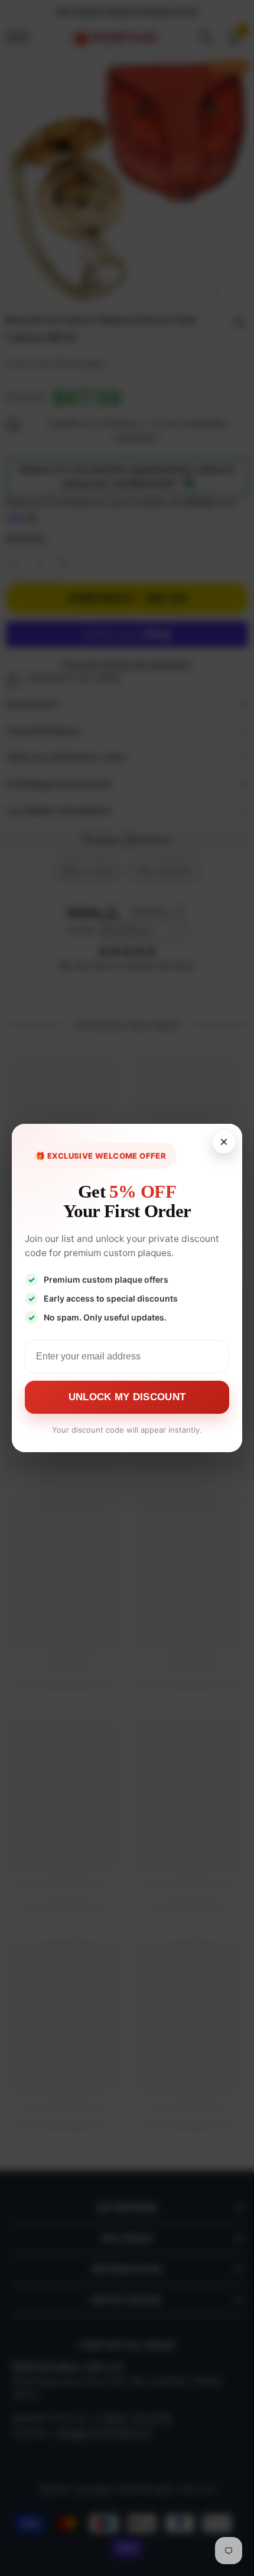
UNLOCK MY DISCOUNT (127, 1397)
